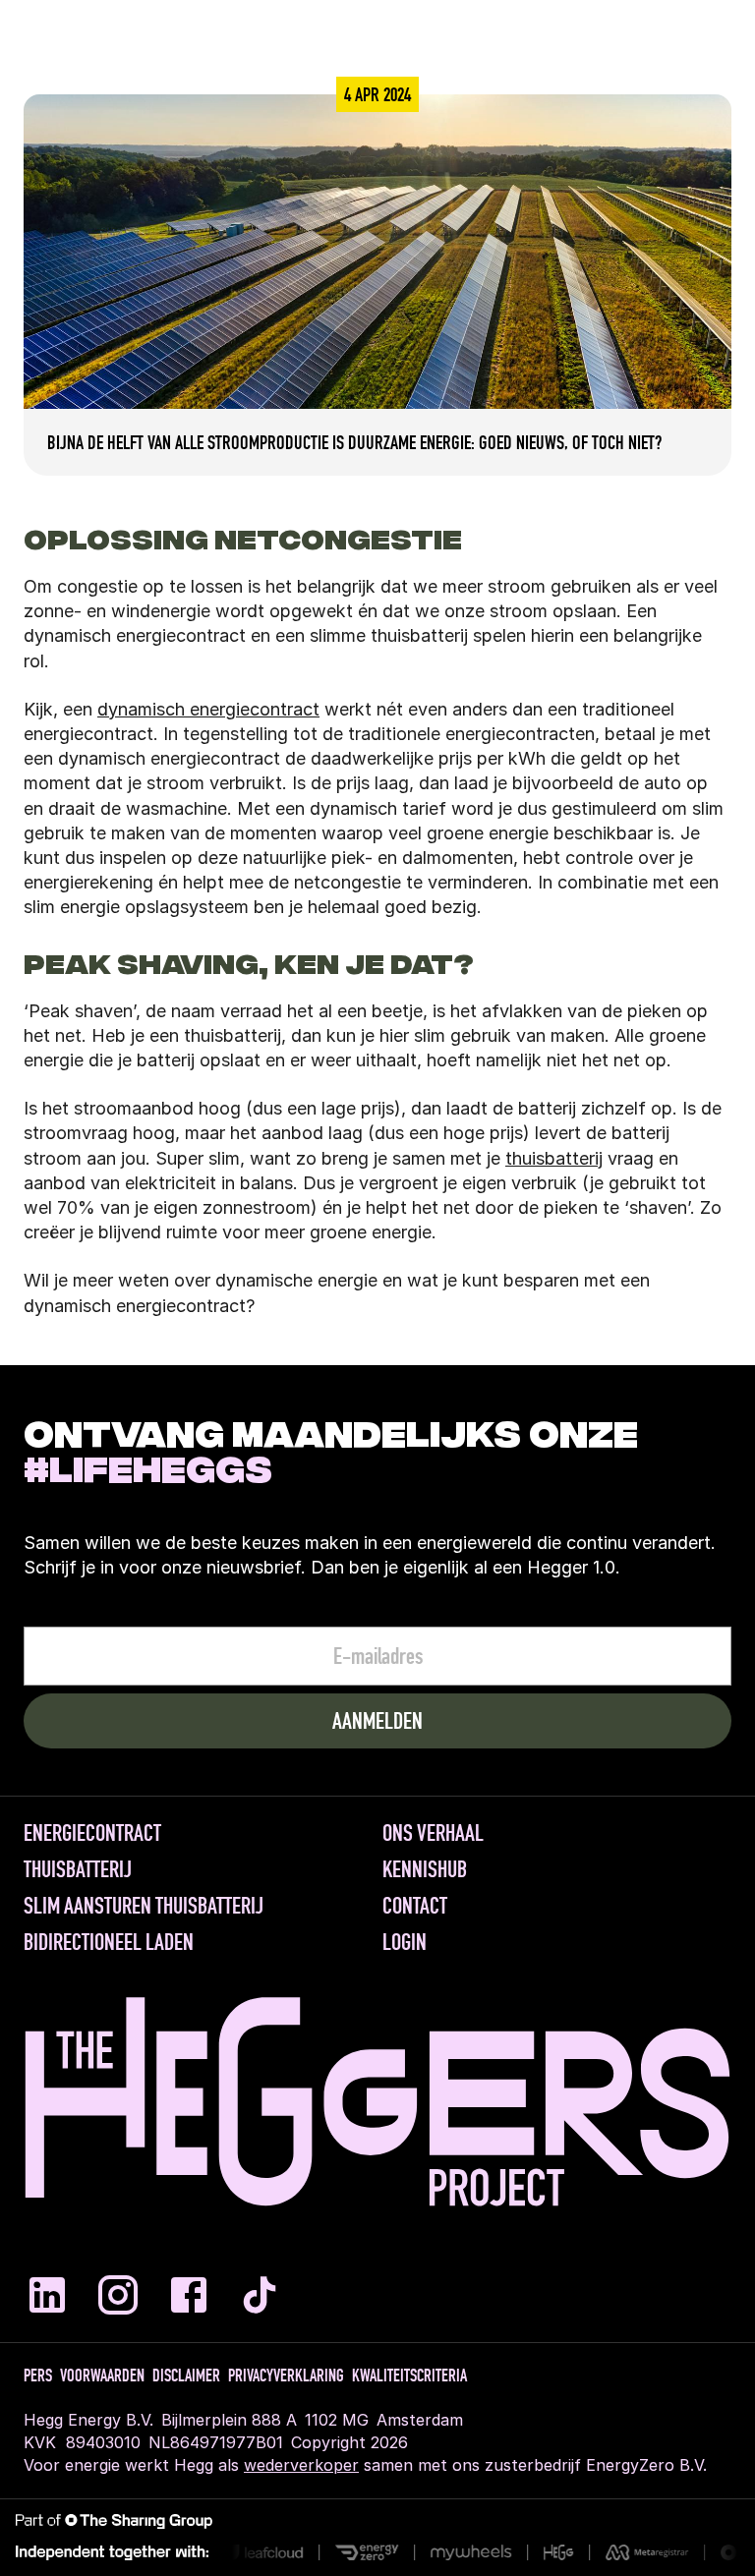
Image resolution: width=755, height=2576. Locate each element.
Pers (38, 2376)
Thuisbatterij (78, 1869)
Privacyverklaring (286, 2376)
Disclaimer (186, 2376)
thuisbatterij (554, 1158)
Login (405, 1942)
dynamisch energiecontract (208, 709)
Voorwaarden (102, 2376)
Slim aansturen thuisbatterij (144, 1906)
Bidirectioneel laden (109, 1942)
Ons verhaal (433, 1833)
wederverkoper (301, 2465)
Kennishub (425, 1869)
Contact (415, 1906)
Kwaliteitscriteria (409, 2376)
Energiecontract (92, 1833)
